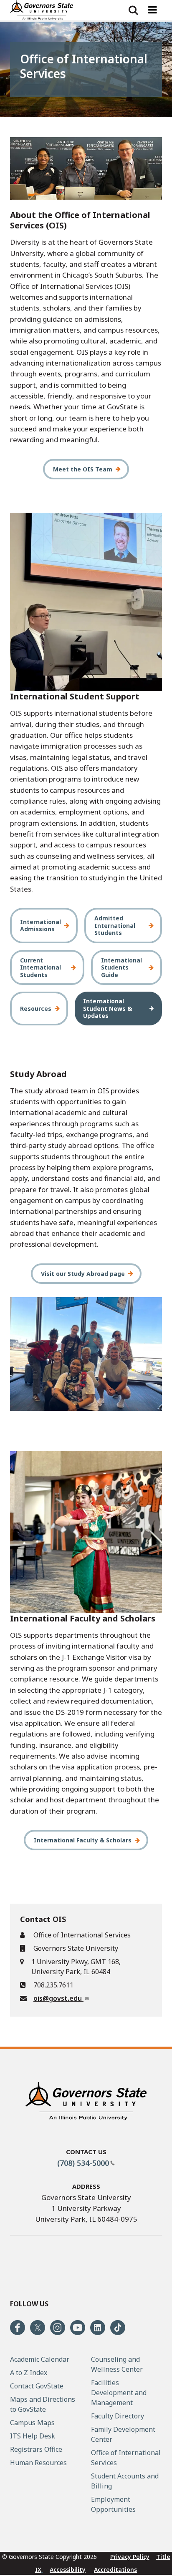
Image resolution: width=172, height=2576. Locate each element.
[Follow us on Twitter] (38, 2328)
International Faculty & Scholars (83, 1840)
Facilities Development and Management (119, 2393)
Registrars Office (36, 2449)
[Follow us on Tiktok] (118, 2328)
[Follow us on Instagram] (58, 2328)
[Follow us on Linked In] (98, 2328)
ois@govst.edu (58, 1998)
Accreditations (115, 2570)
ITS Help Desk (33, 2436)
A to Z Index (29, 2373)
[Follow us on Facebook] (18, 2328)
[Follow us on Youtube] (78, 2328)
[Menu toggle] (152, 10)
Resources (36, 1009)
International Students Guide (121, 967)
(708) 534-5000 (83, 2163)
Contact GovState (37, 2386)
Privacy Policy (130, 2557)
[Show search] (133, 10)
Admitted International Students (115, 925)
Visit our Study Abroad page (83, 1274)
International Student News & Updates (107, 1008)
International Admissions (40, 926)
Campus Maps (32, 2423)
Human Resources (38, 2463)
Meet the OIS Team (83, 469)
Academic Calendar (40, 2359)
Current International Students (40, 967)
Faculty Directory (118, 2416)
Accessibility (68, 2570)
